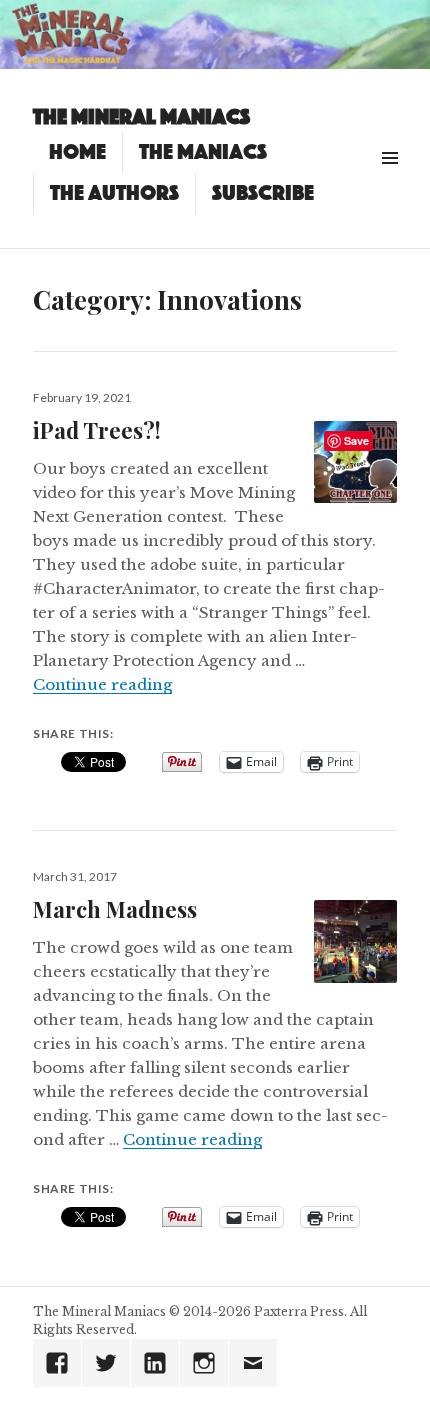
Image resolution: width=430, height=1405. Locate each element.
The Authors (114, 193)
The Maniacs (203, 152)
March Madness (115, 909)
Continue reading (102, 684)
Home (77, 152)
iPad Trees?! (97, 430)
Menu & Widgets (389, 180)
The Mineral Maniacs (141, 117)
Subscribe (263, 193)
